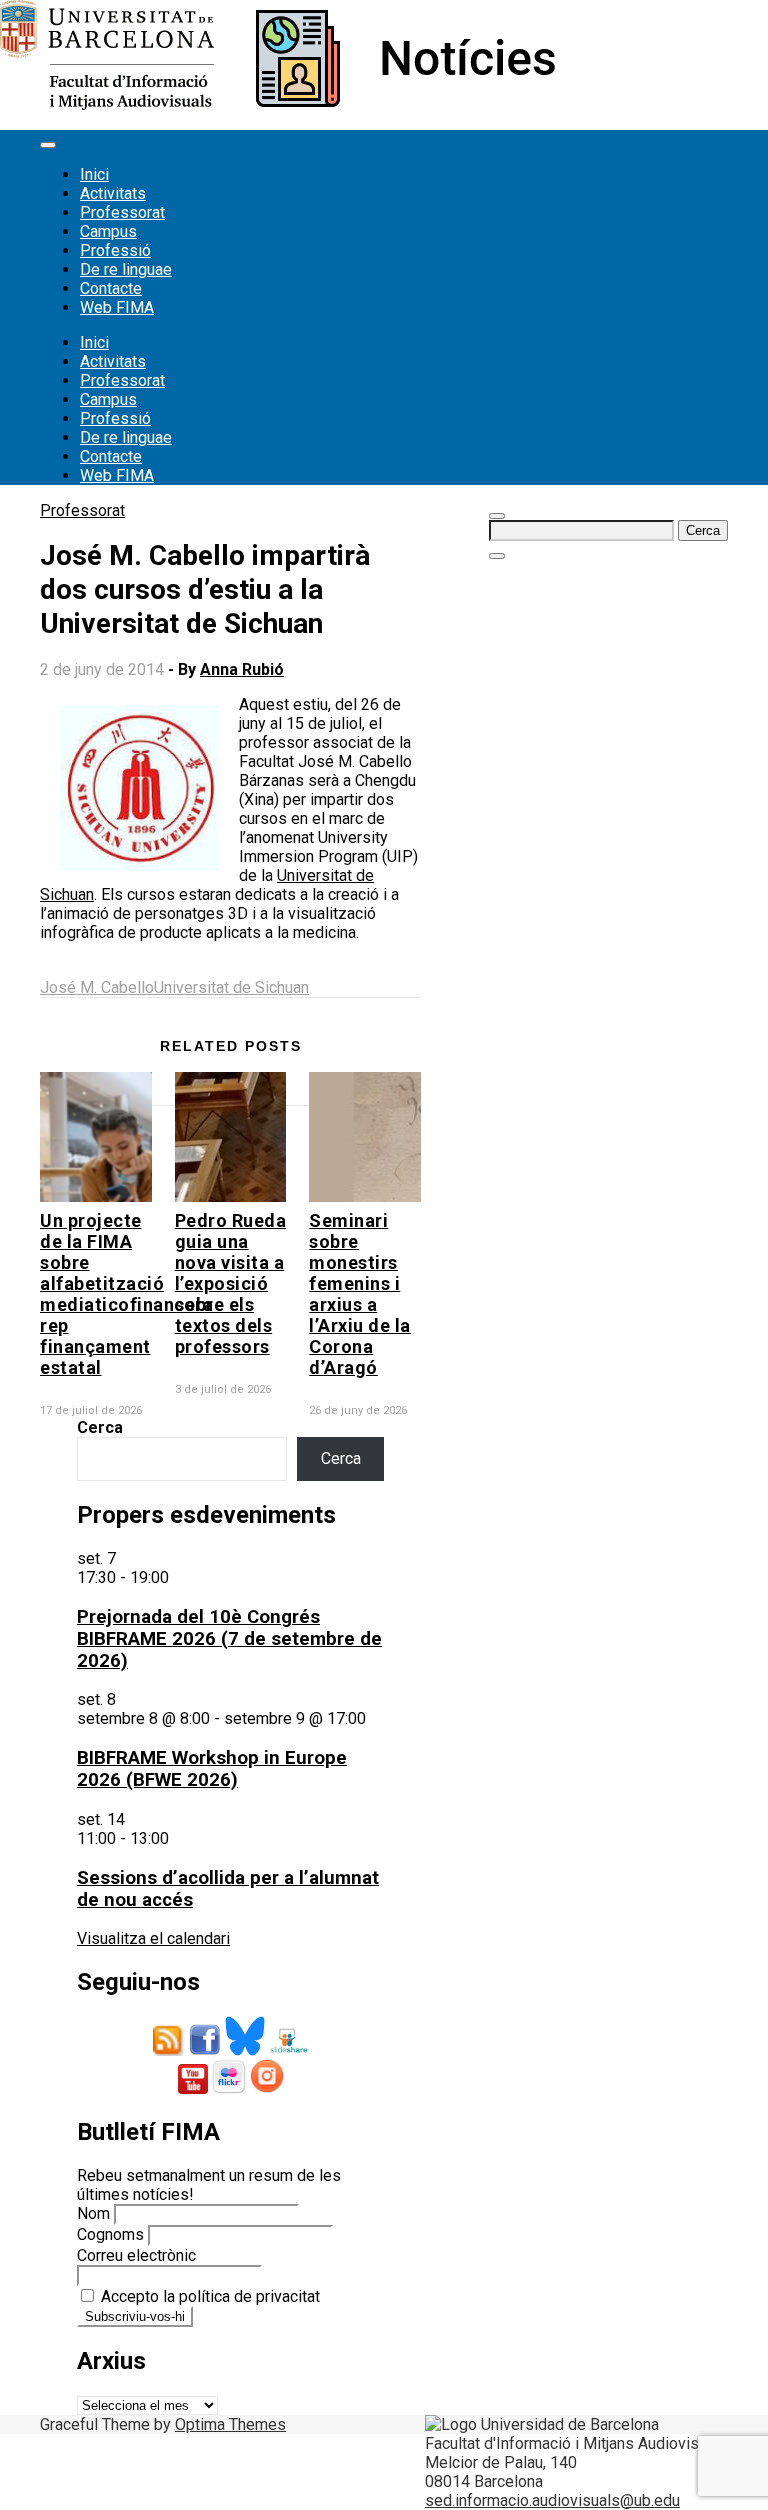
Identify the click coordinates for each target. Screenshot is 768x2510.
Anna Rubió (242, 669)
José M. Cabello (97, 987)
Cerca (100, 1427)
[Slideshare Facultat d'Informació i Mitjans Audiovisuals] (288, 2050)
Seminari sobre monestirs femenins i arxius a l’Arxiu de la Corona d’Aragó (360, 1294)
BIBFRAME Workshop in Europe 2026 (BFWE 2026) (212, 1769)
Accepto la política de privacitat (208, 2296)
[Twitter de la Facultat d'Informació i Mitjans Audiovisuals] (245, 2050)
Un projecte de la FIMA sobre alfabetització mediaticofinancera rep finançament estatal (126, 1294)
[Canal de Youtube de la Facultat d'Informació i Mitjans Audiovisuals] (193, 2088)
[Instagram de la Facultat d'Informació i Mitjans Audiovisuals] (267, 2088)
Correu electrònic (136, 2255)
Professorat (122, 212)
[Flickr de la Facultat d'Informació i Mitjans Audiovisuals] (229, 2088)
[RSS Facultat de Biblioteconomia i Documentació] (169, 2050)
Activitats (113, 193)
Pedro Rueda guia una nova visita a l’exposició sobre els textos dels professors (231, 1283)
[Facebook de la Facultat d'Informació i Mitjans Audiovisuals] (205, 2050)
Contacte (111, 288)
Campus (108, 231)
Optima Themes (230, 2424)
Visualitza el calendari (153, 1938)
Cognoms (110, 2234)
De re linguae (126, 269)
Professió (115, 250)
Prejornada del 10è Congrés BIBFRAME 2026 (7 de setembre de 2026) (229, 1639)
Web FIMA (117, 307)
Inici (94, 174)
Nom (93, 2213)
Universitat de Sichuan (231, 987)
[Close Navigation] (497, 556)
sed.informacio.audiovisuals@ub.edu (552, 2500)
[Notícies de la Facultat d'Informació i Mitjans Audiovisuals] (277, 104)
